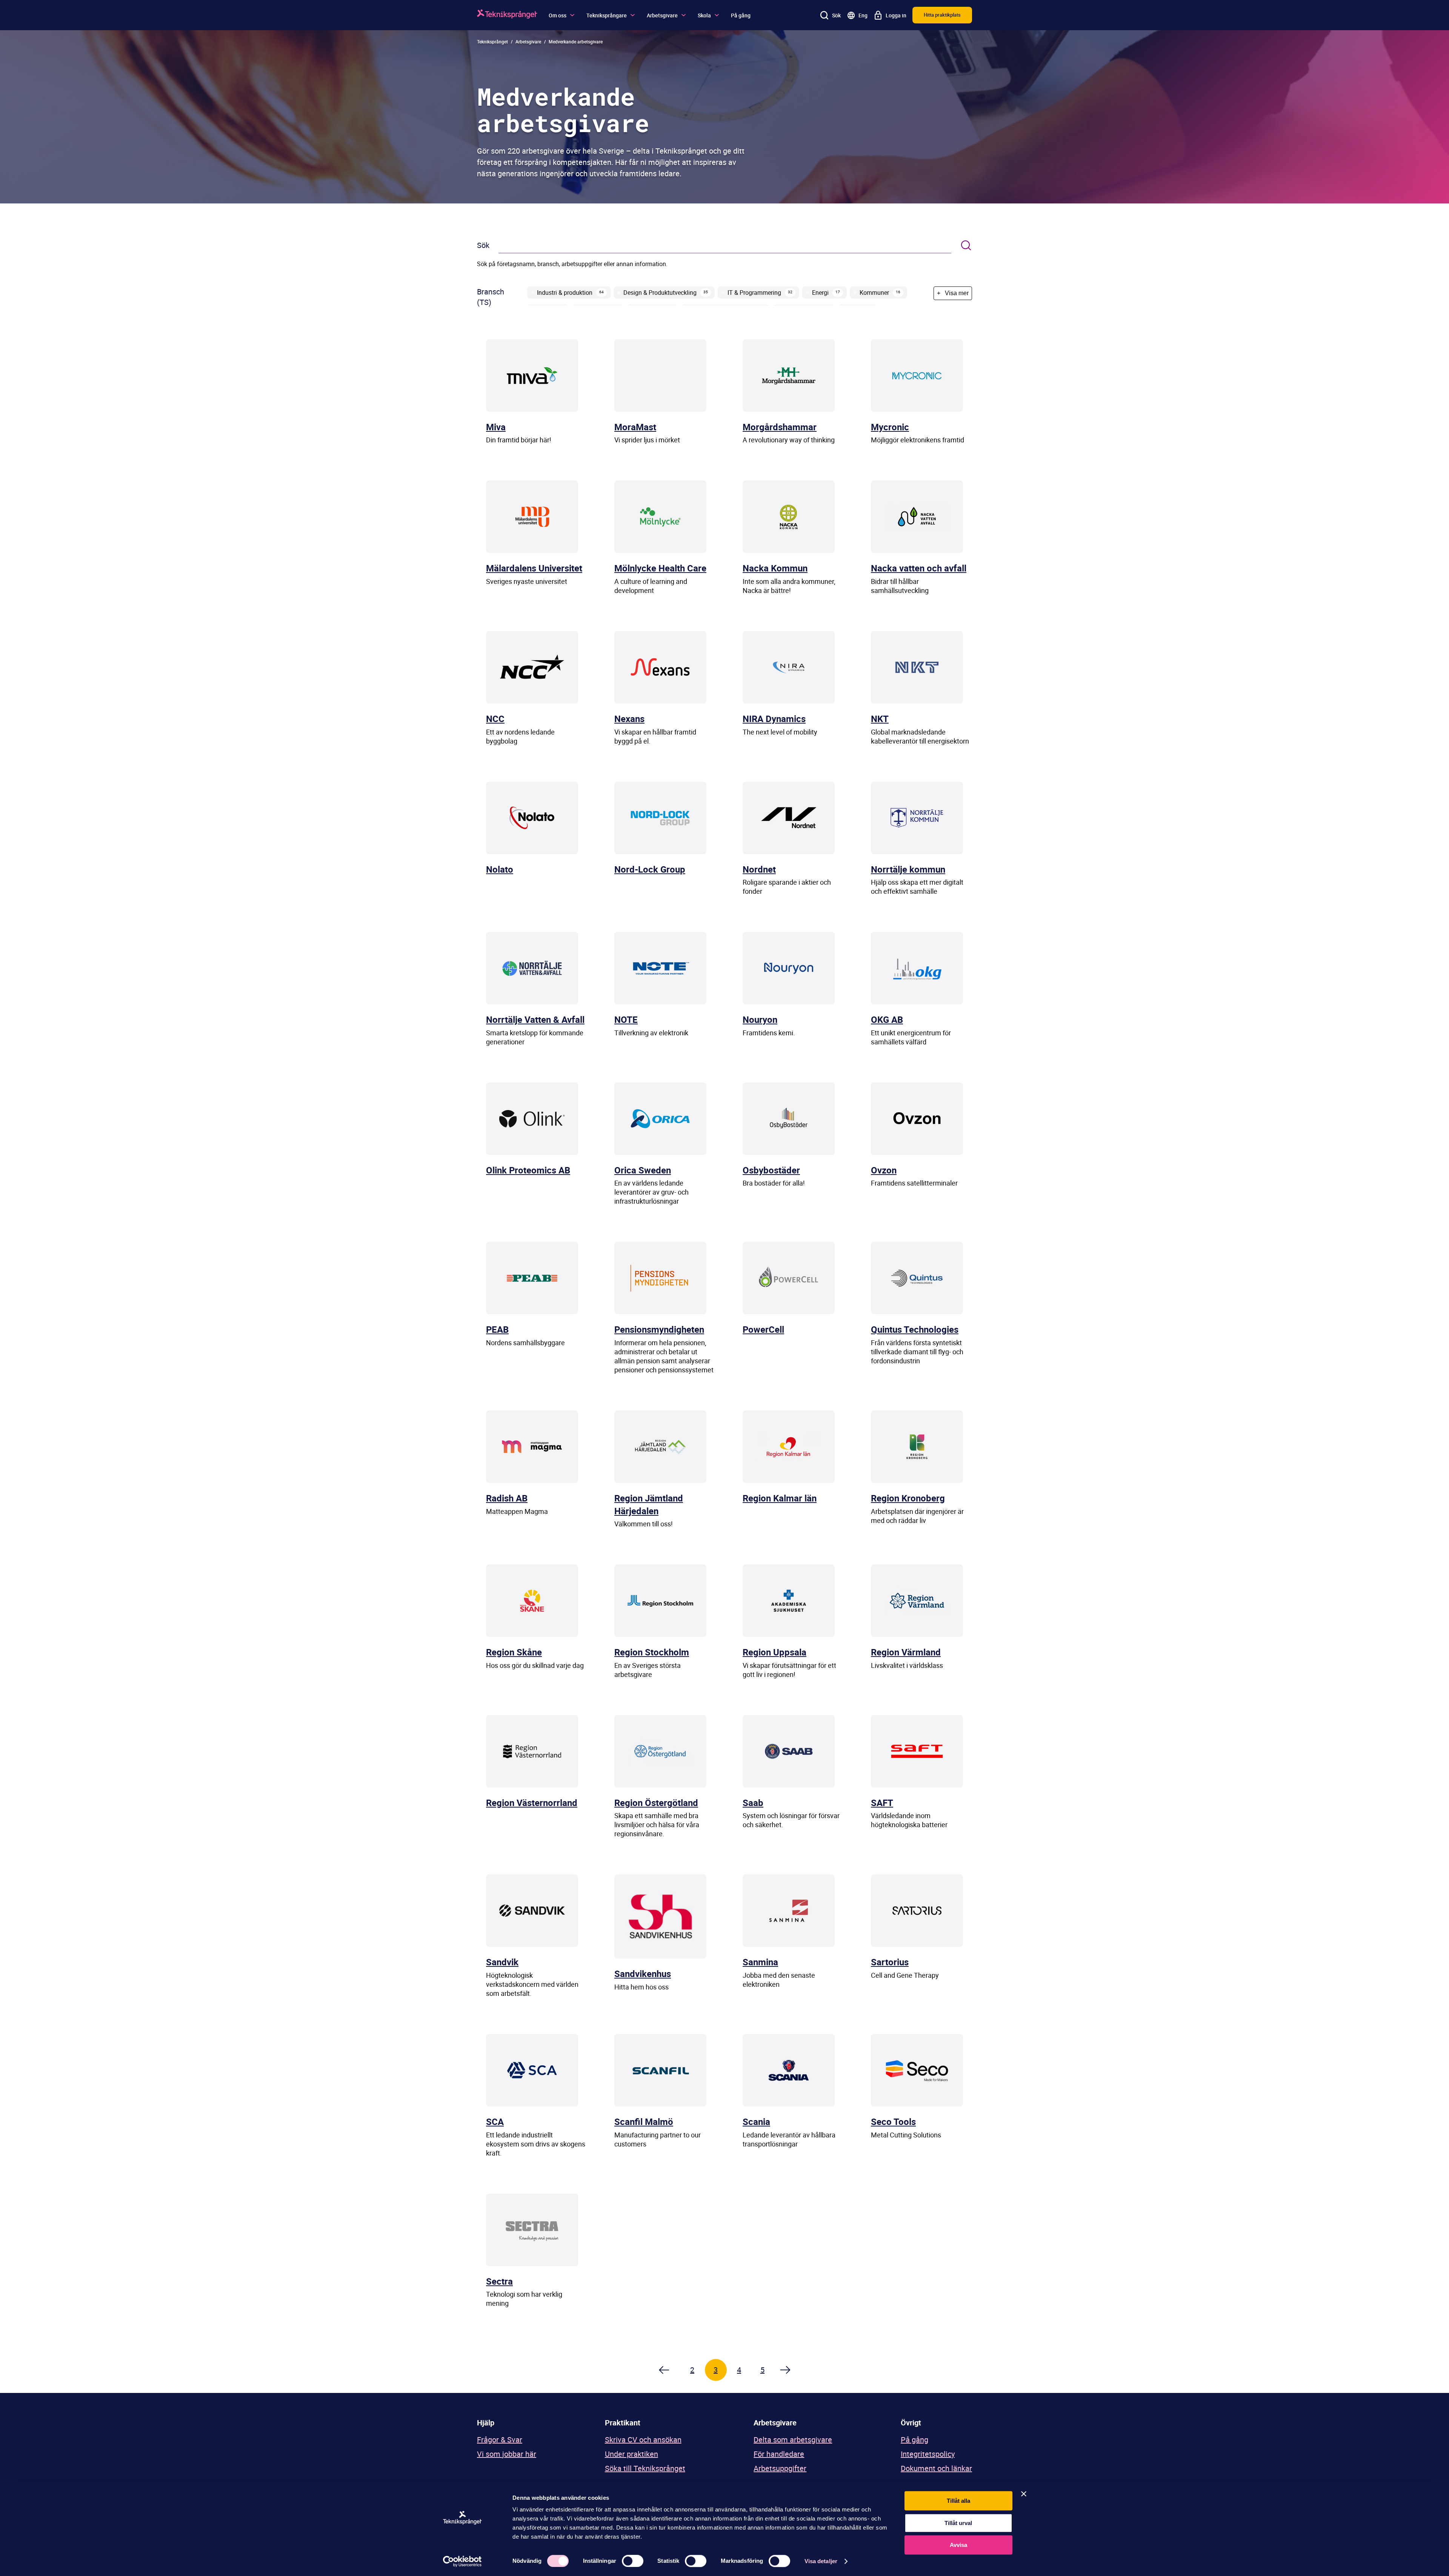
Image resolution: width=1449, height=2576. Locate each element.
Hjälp (486, 2423)
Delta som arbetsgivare (793, 2440)
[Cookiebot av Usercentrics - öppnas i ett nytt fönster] (462, 2561)
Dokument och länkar (936, 2468)
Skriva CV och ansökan (643, 2440)
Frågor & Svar (500, 2440)
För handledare (779, 2454)
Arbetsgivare (662, 15)
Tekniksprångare (607, 15)
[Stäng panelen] (1024, 2494)
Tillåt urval (958, 2523)
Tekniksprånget (492, 42)
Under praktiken (631, 2454)
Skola (704, 15)
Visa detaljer (821, 2561)
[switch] (633, 2561)
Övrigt (911, 2423)
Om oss (558, 15)
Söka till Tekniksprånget (645, 2468)
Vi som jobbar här (507, 2454)
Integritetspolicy (928, 2454)
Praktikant (623, 2423)
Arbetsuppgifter (780, 2468)
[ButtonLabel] (966, 246)
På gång (741, 15)
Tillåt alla (958, 2501)
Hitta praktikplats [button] (942, 15)
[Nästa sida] (786, 2370)
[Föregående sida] (663, 2370)
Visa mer (953, 293)
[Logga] (507, 15)
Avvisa (958, 2545)
